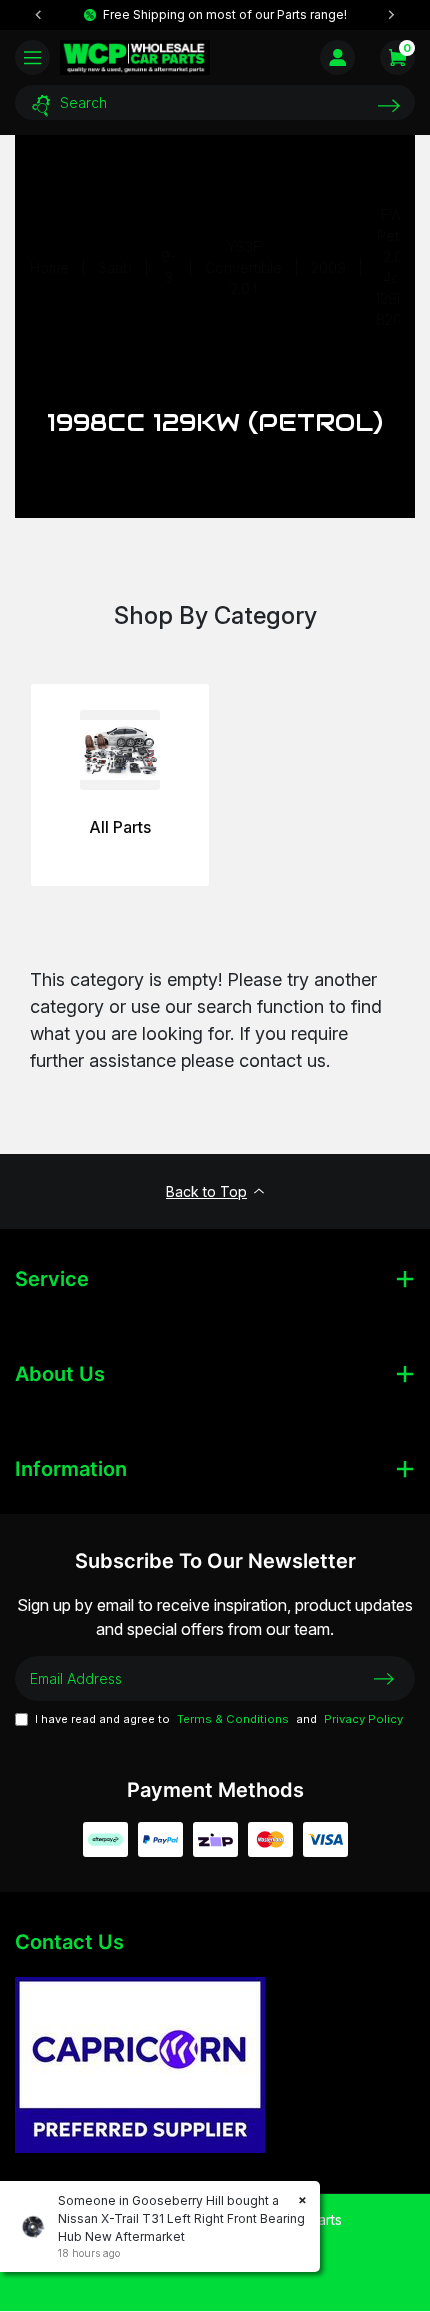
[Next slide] (391, 15)
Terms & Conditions (233, 1719)
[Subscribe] (384, 1678)
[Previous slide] (39, 15)
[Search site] (389, 105)
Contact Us (69, 1942)
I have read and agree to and (219, 1719)
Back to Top (206, 1191)
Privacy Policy (363, 1719)
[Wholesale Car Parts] (135, 57)
